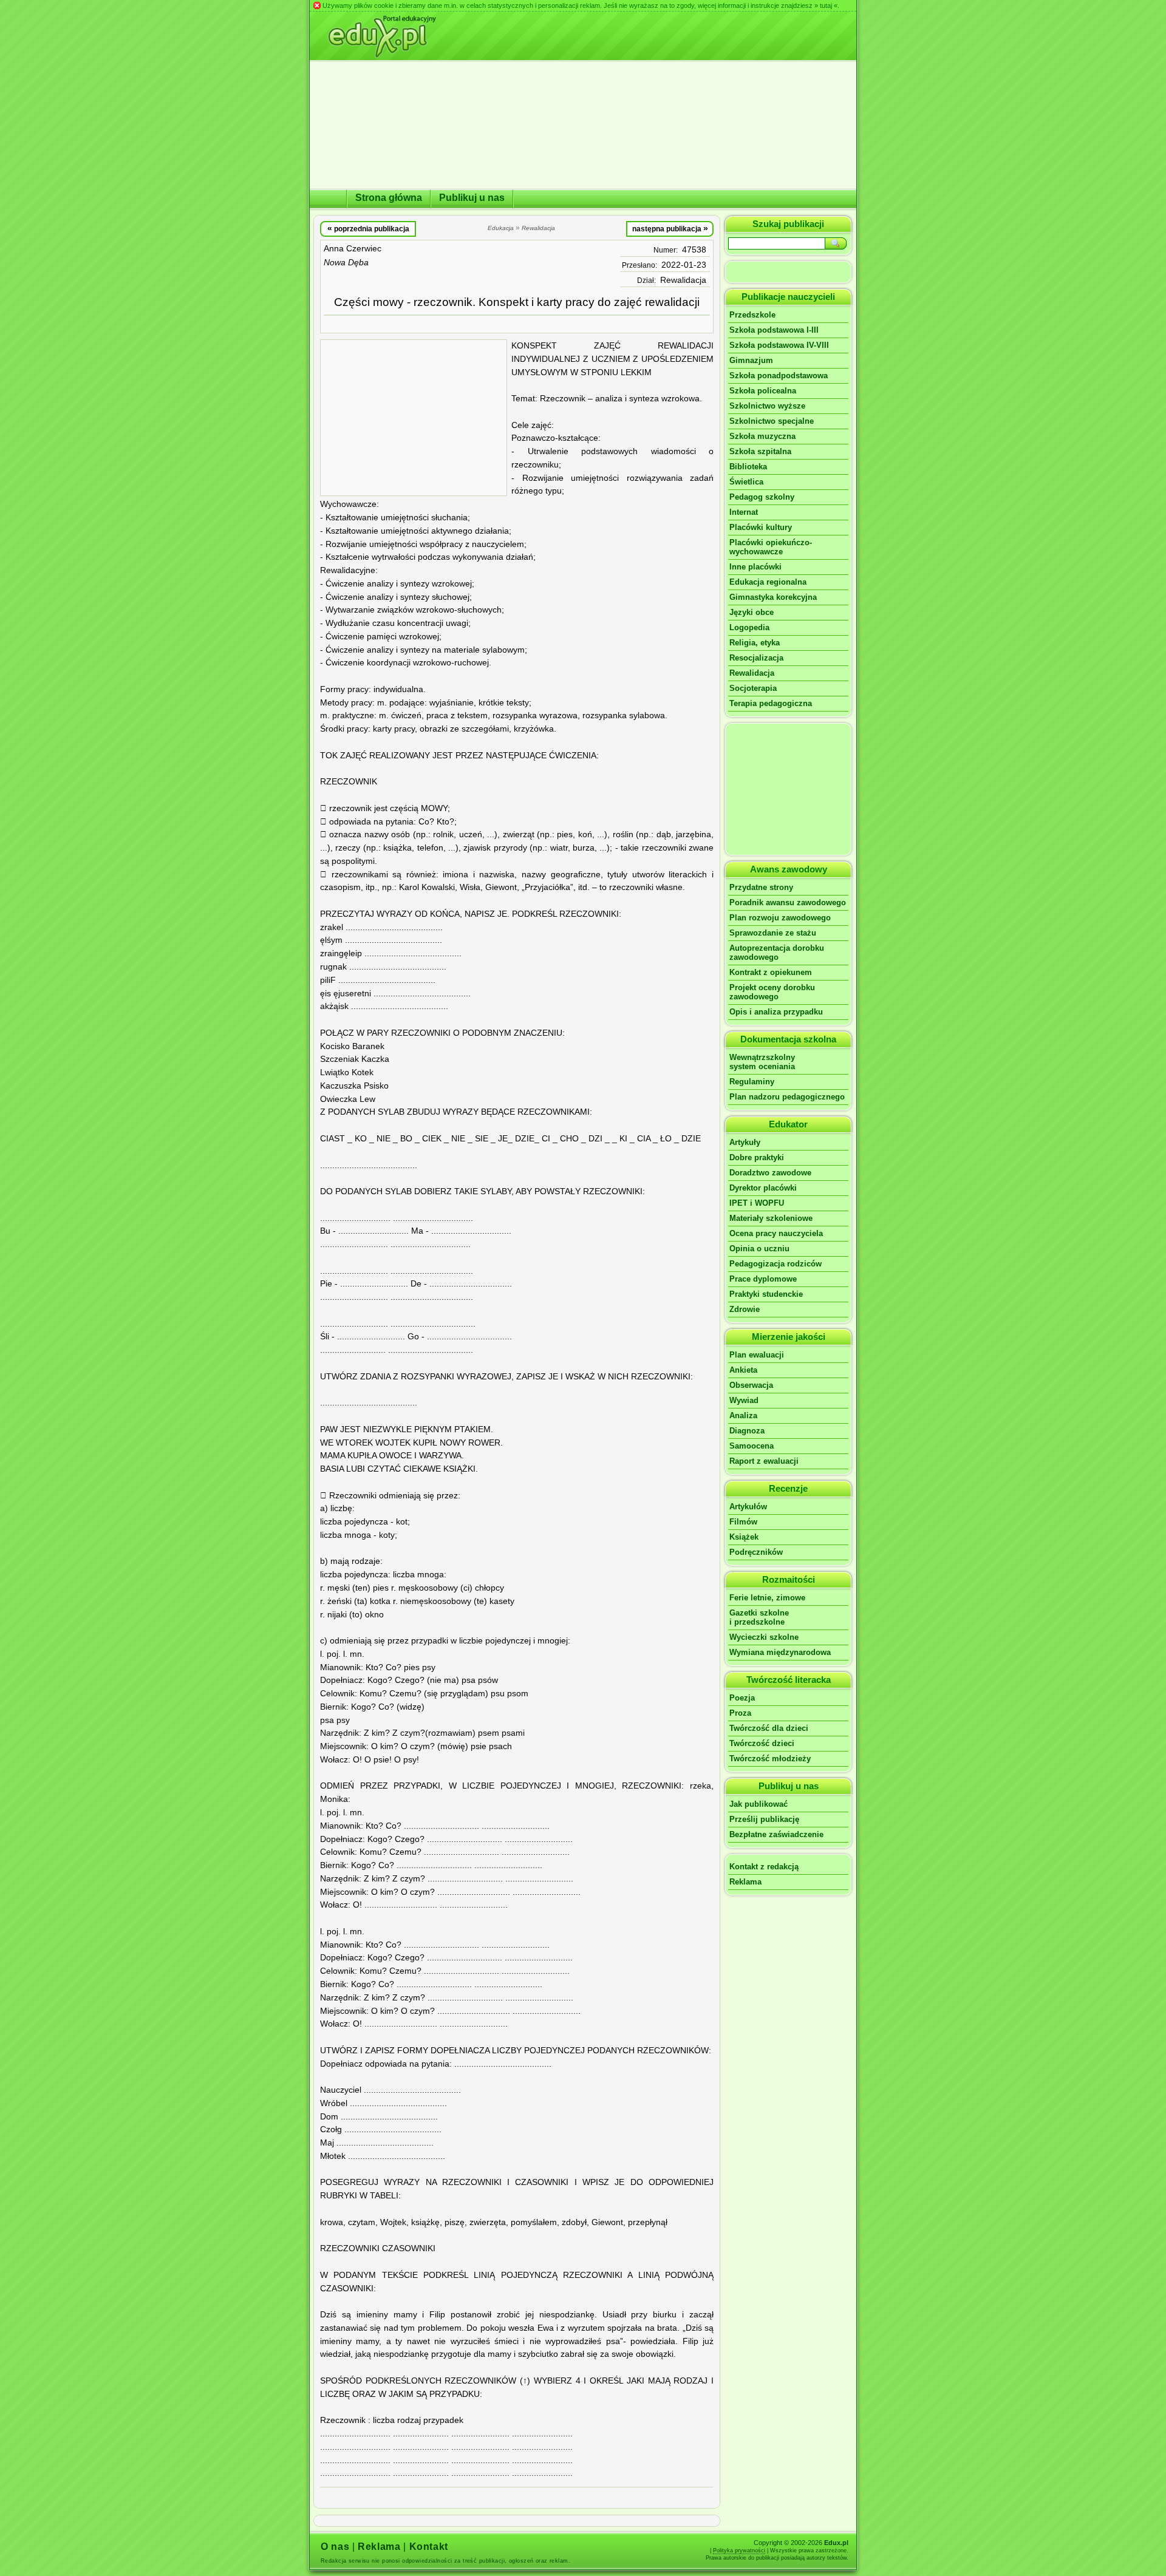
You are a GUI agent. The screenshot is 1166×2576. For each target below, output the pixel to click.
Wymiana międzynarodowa (780, 1652)
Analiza (743, 1415)
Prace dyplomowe (763, 1279)
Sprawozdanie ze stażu (773, 933)
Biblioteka (748, 467)
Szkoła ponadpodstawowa (779, 376)
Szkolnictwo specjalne (772, 421)
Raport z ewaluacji (764, 1461)
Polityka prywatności (739, 2551)
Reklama (745, 1882)
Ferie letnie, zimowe (767, 1598)
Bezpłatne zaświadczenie (776, 1834)
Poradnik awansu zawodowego (788, 902)
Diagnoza (747, 1431)
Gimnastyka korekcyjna (773, 597)
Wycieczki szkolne (764, 1637)
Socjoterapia (753, 688)
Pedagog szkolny (762, 497)
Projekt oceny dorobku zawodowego (772, 992)
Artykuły (745, 1142)
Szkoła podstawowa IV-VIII (779, 345)
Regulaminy (752, 1082)
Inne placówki (755, 567)
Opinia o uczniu (759, 1249)
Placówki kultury (761, 527)
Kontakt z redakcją (764, 1867)
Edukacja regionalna (768, 582)
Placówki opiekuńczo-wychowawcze (771, 547)
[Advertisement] (414, 418)
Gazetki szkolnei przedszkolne (759, 1617)
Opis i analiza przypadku (776, 1012)
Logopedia (749, 627)
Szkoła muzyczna (762, 436)
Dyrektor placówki (763, 1188)
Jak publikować (759, 1804)
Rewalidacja (683, 280)
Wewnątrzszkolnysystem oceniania (762, 1062)
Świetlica (746, 482)
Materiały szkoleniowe (771, 1218)
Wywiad (744, 1400)
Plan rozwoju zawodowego (780, 918)
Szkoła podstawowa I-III (774, 330)
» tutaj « (826, 5)
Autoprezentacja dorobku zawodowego (777, 953)
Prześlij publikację (764, 1819)
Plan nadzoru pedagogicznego (787, 1097)
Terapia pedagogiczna (771, 703)
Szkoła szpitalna (760, 451)
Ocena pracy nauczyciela (776, 1233)
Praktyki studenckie (766, 1294)
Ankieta (743, 1370)
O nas (335, 2547)
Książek (744, 1537)
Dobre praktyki (757, 1157)
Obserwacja (751, 1385)
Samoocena (752, 1446)
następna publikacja (670, 228)
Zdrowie (745, 1309)
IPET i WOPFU (757, 1203)
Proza (740, 1713)
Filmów (743, 1522)
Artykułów (748, 1507)
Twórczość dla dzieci (769, 1728)
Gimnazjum (751, 360)
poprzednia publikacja (368, 228)
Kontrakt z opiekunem (771, 972)
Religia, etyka (755, 643)
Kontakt (429, 2547)
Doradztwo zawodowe (770, 1173)
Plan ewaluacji (757, 1355)
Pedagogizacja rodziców (776, 1264)
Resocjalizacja (756, 658)
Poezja (742, 1698)
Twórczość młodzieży (770, 1759)
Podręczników (756, 1552)
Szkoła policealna (763, 391)
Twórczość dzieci (762, 1743)
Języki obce (752, 612)
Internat (744, 512)
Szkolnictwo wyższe (767, 406)
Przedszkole (752, 315)
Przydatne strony (761, 887)
